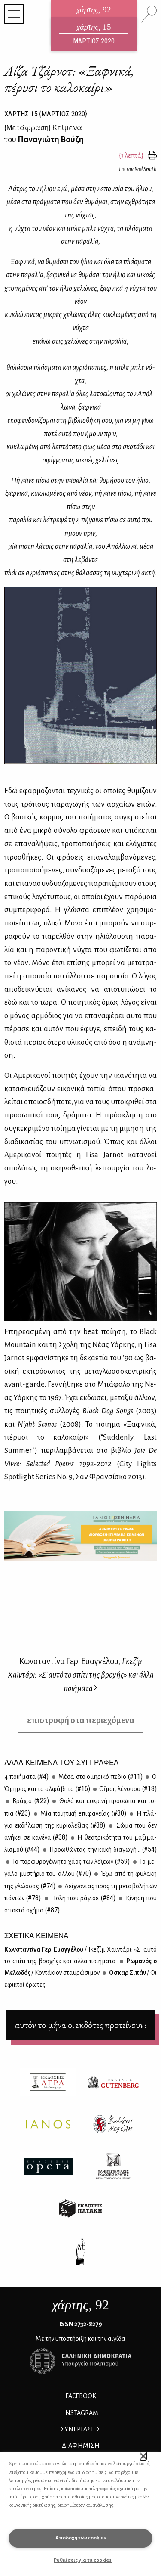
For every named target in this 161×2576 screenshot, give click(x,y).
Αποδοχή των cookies (81, 2538)
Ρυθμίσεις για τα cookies (83, 2560)
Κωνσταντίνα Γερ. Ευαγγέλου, (81, 1674)
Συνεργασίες (80, 2429)
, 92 (80, 2305)
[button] (143, 2456)
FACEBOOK (81, 2396)
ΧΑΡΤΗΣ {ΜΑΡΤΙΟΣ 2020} (46, 114)
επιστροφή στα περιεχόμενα (81, 1720)
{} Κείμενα (43, 127)
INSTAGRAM (81, 2413)
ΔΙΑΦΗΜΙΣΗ (81, 2446)
